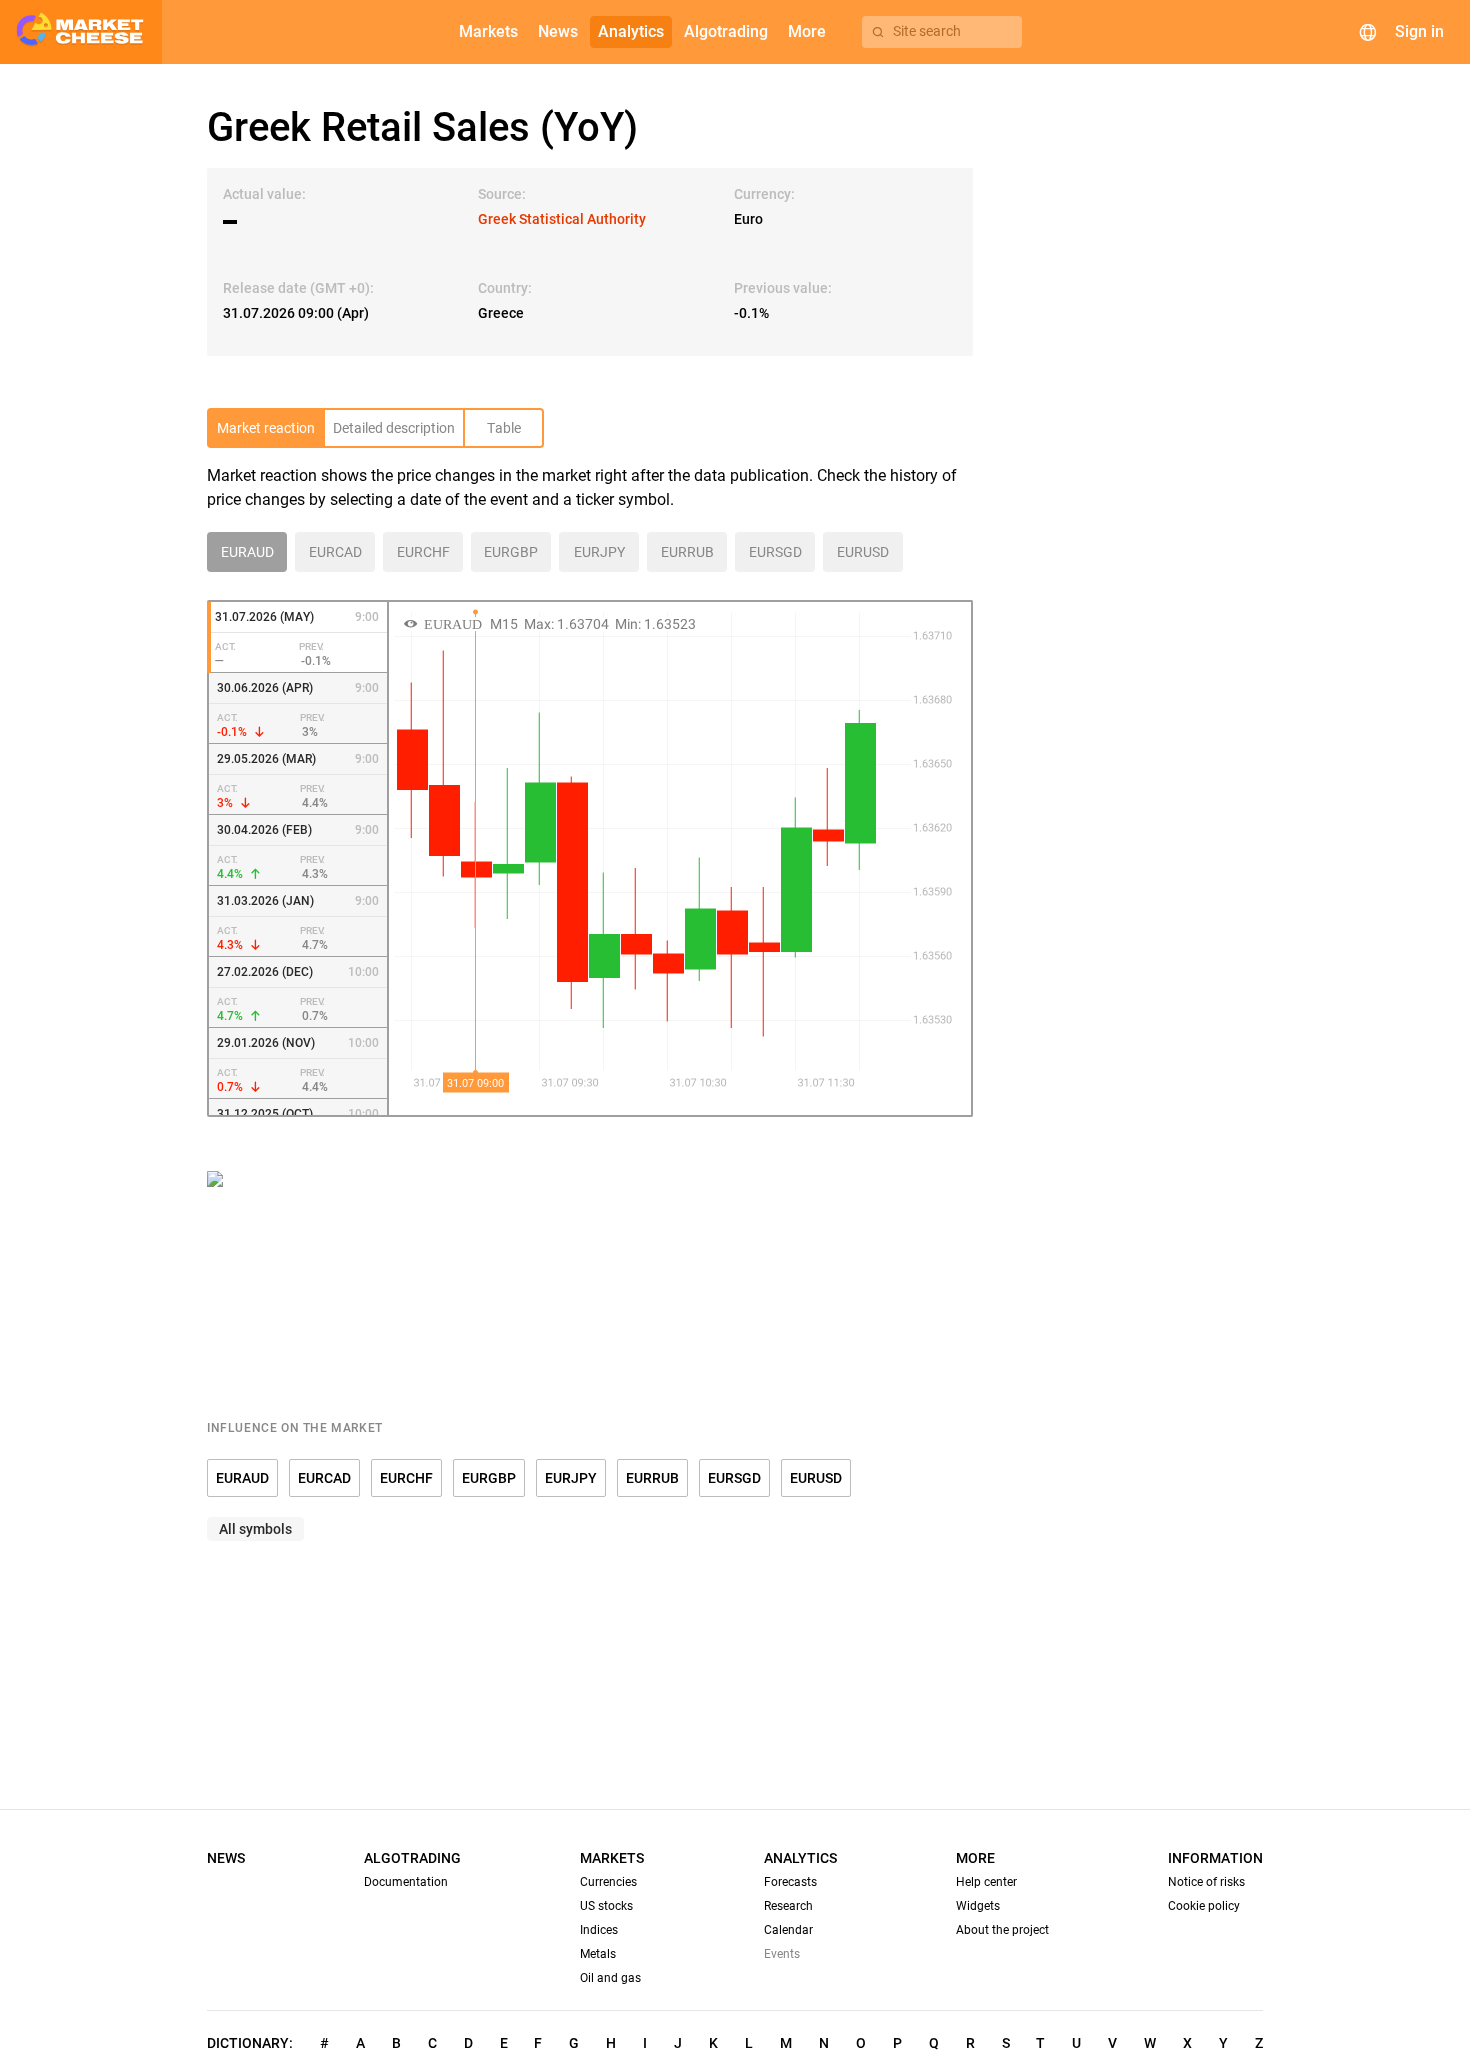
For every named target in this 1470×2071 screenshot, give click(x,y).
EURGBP (489, 1478)
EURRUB (652, 1478)
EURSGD (734, 1478)
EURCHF (406, 1478)
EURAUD (242, 1478)
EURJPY (571, 1478)
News (226, 1858)
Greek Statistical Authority (562, 219)
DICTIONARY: (250, 2043)
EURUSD (816, 1478)
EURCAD (324, 1478)
